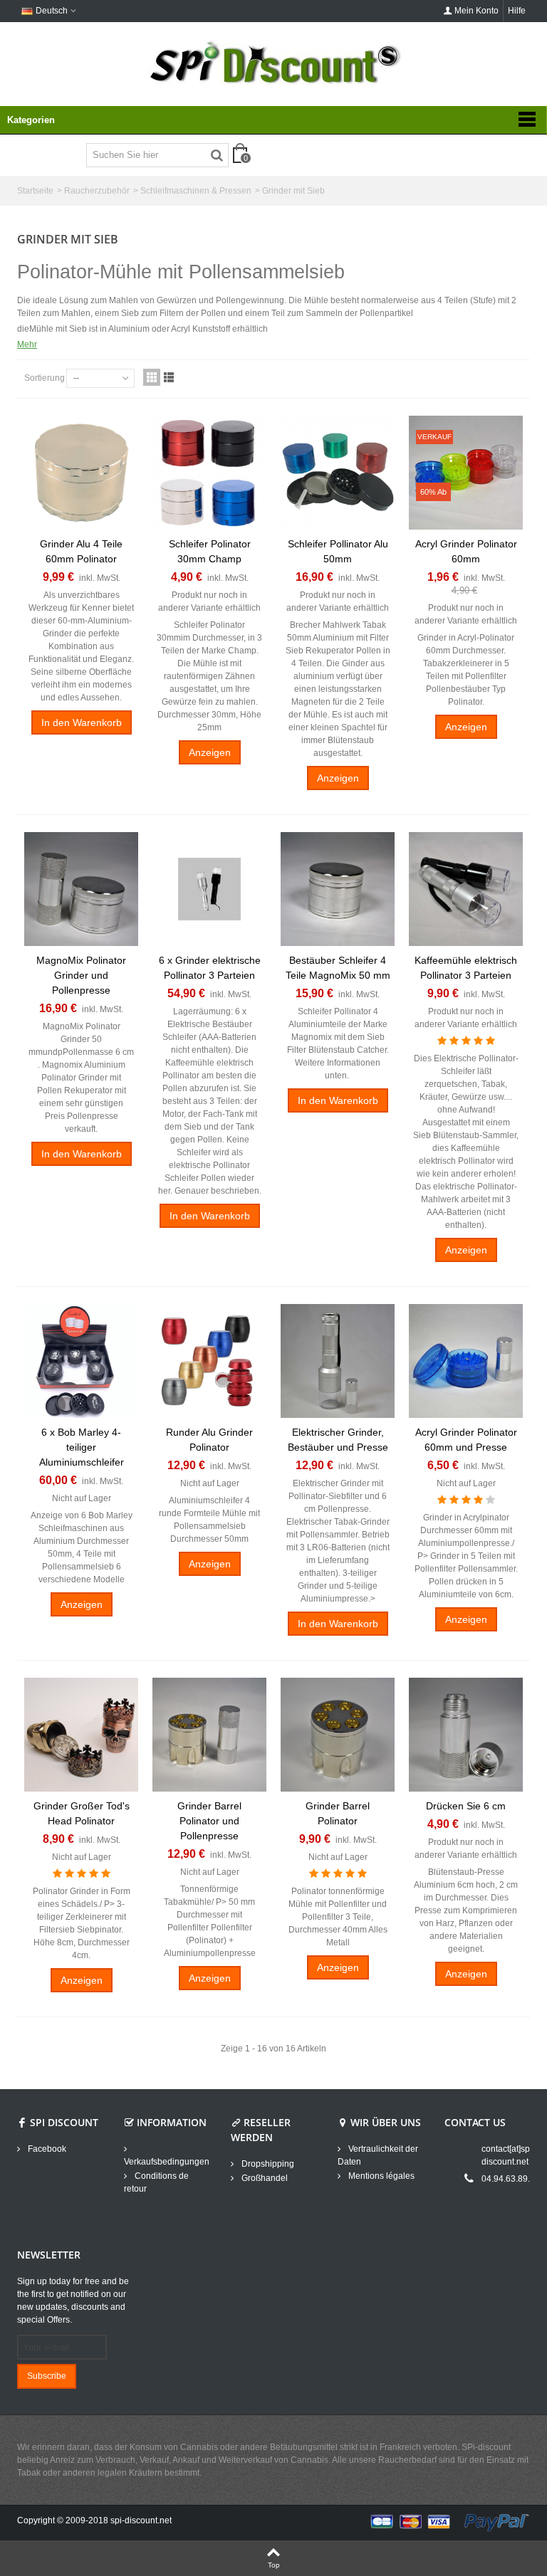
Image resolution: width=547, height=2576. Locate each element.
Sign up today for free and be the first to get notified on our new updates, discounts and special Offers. (73, 2301)
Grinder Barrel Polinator (338, 1813)
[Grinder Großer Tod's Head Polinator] (81, 1735)
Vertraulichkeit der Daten (378, 2155)
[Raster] (152, 377)
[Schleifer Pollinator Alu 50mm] (338, 473)
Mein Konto (476, 11)
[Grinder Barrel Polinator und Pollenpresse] (209, 1735)
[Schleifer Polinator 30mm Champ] (209, 473)
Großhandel (264, 2178)
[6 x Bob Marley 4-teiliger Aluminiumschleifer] (81, 1361)
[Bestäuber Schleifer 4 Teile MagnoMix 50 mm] (338, 889)
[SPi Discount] (273, 63)
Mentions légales (380, 2176)
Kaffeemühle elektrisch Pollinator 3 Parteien (466, 968)
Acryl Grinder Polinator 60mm (466, 551)
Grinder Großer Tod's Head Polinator (82, 1813)
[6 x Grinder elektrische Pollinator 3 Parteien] (209, 889)
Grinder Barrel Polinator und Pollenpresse (209, 1821)
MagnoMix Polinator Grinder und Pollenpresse (81, 975)
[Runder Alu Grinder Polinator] (209, 1361)
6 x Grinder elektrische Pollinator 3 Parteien (210, 968)
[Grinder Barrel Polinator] (338, 1735)
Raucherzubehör (97, 191)
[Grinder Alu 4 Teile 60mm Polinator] (81, 473)
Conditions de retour (156, 2182)
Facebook (46, 2149)
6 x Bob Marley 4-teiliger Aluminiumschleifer (82, 1447)
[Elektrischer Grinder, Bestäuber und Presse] (338, 1361)
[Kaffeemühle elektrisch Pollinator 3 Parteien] (466, 889)
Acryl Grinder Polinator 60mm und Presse (466, 1440)
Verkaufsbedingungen (167, 2162)
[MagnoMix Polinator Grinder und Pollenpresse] (81, 889)
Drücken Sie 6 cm (466, 1806)
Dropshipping (267, 2164)
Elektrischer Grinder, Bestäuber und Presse (338, 1440)
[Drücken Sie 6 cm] (466, 1735)
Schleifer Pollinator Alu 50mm (338, 551)
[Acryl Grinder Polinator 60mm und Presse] (466, 1361)
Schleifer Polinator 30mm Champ (210, 551)
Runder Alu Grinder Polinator (209, 1440)
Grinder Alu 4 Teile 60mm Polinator (81, 551)
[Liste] (169, 377)
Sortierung (45, 378)
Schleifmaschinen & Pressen (196, 191)
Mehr (27, 345)
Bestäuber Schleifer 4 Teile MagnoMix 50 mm (338, 968)
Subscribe (47, 2376)
